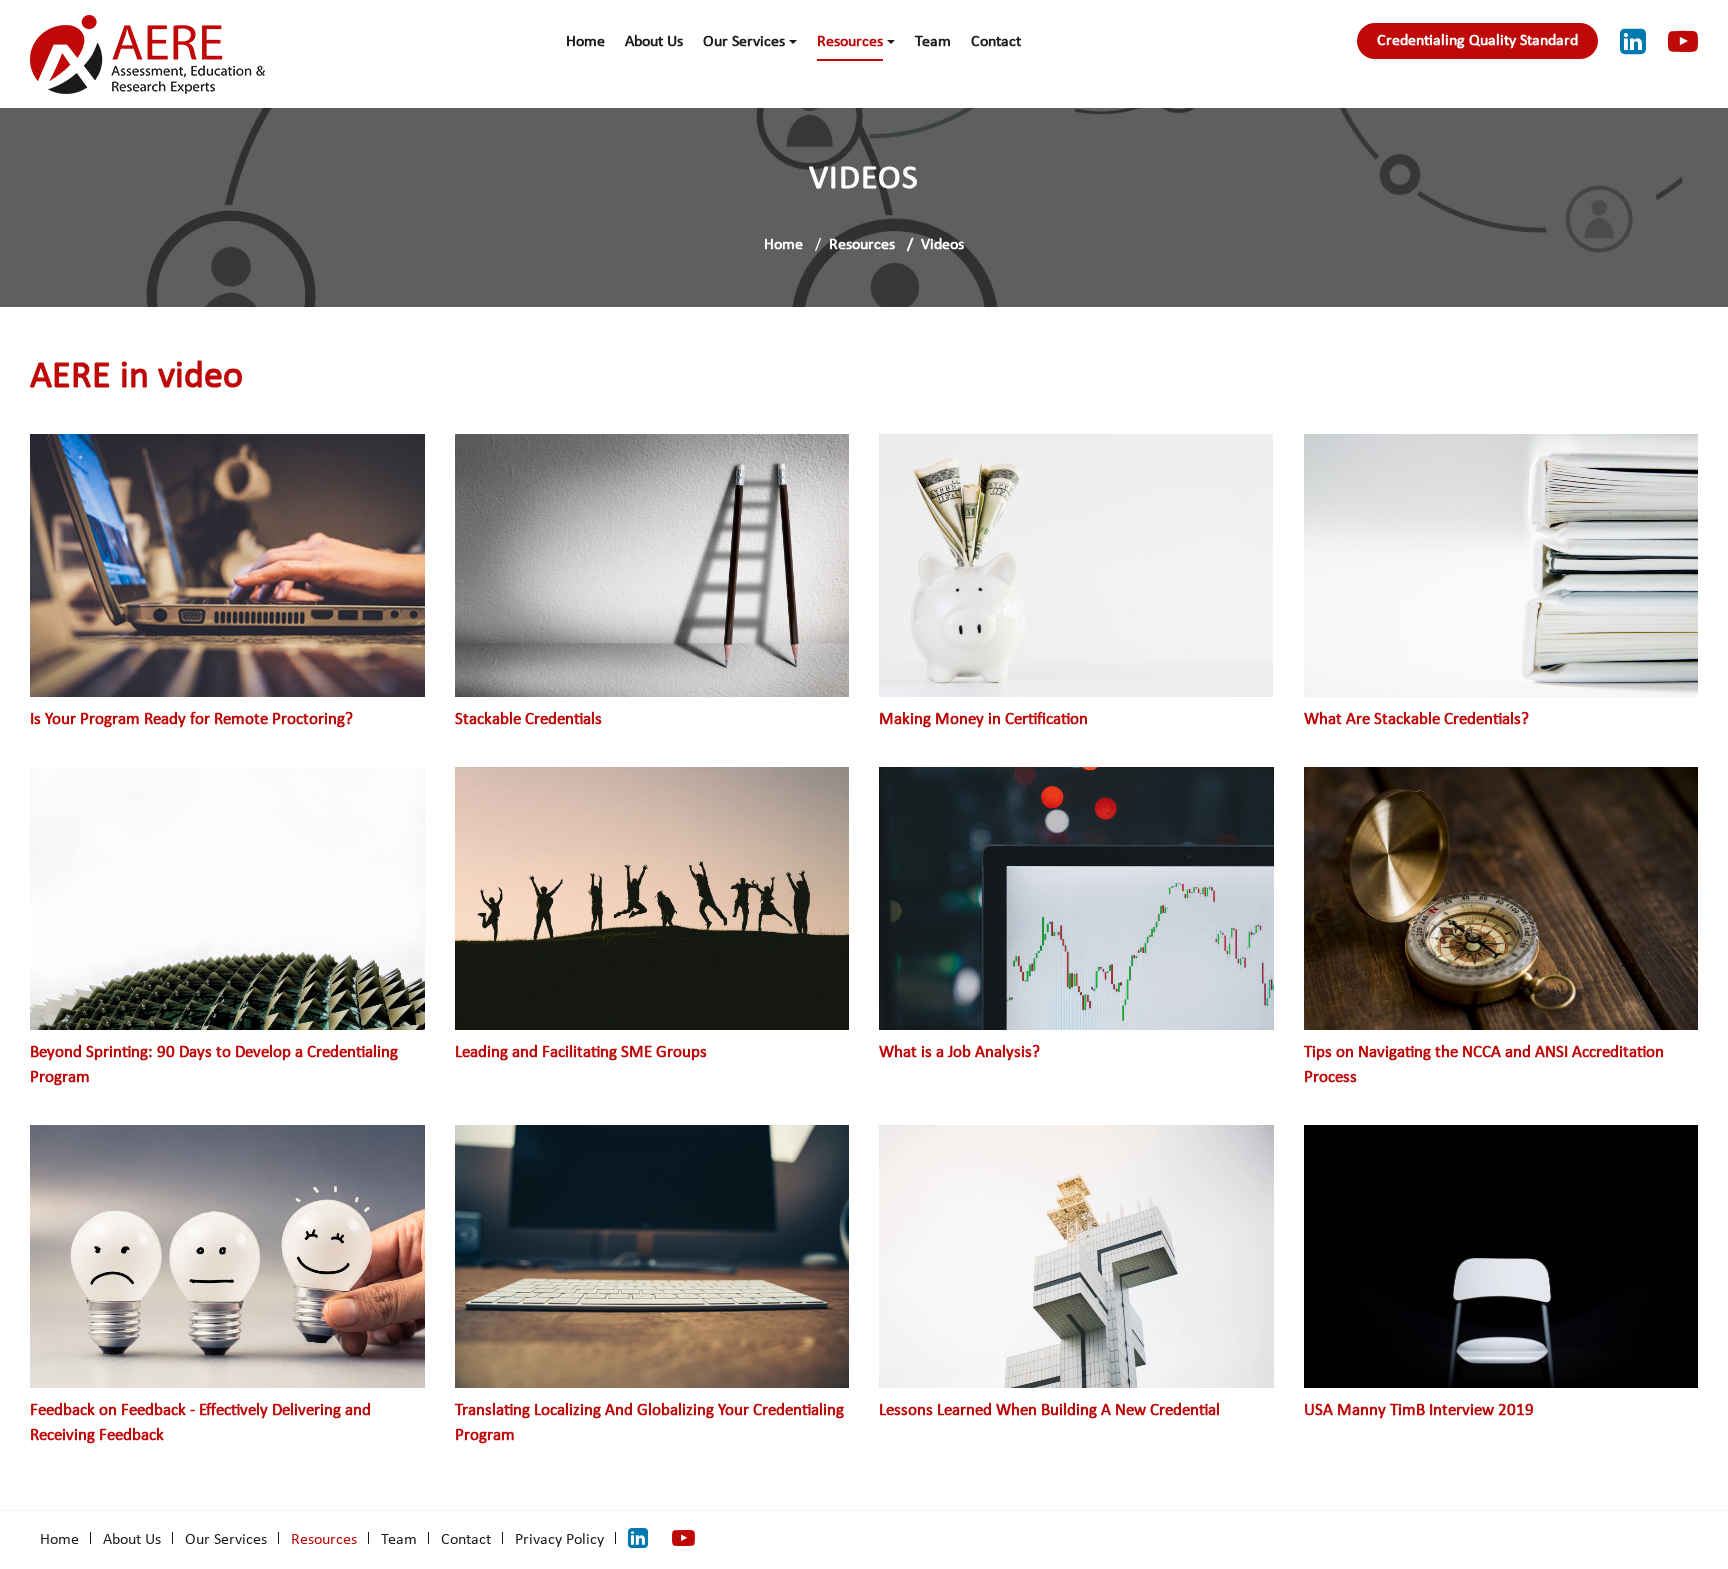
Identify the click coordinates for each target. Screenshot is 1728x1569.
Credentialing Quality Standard (1477, 41)
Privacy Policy (559, 1540)
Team (933, 42)
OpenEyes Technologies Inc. (1606, 1538)
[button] (793, 42)
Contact (996, 42)
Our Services (744, 42)
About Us (654, 42)
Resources (850, 42)
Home (585, 42)
